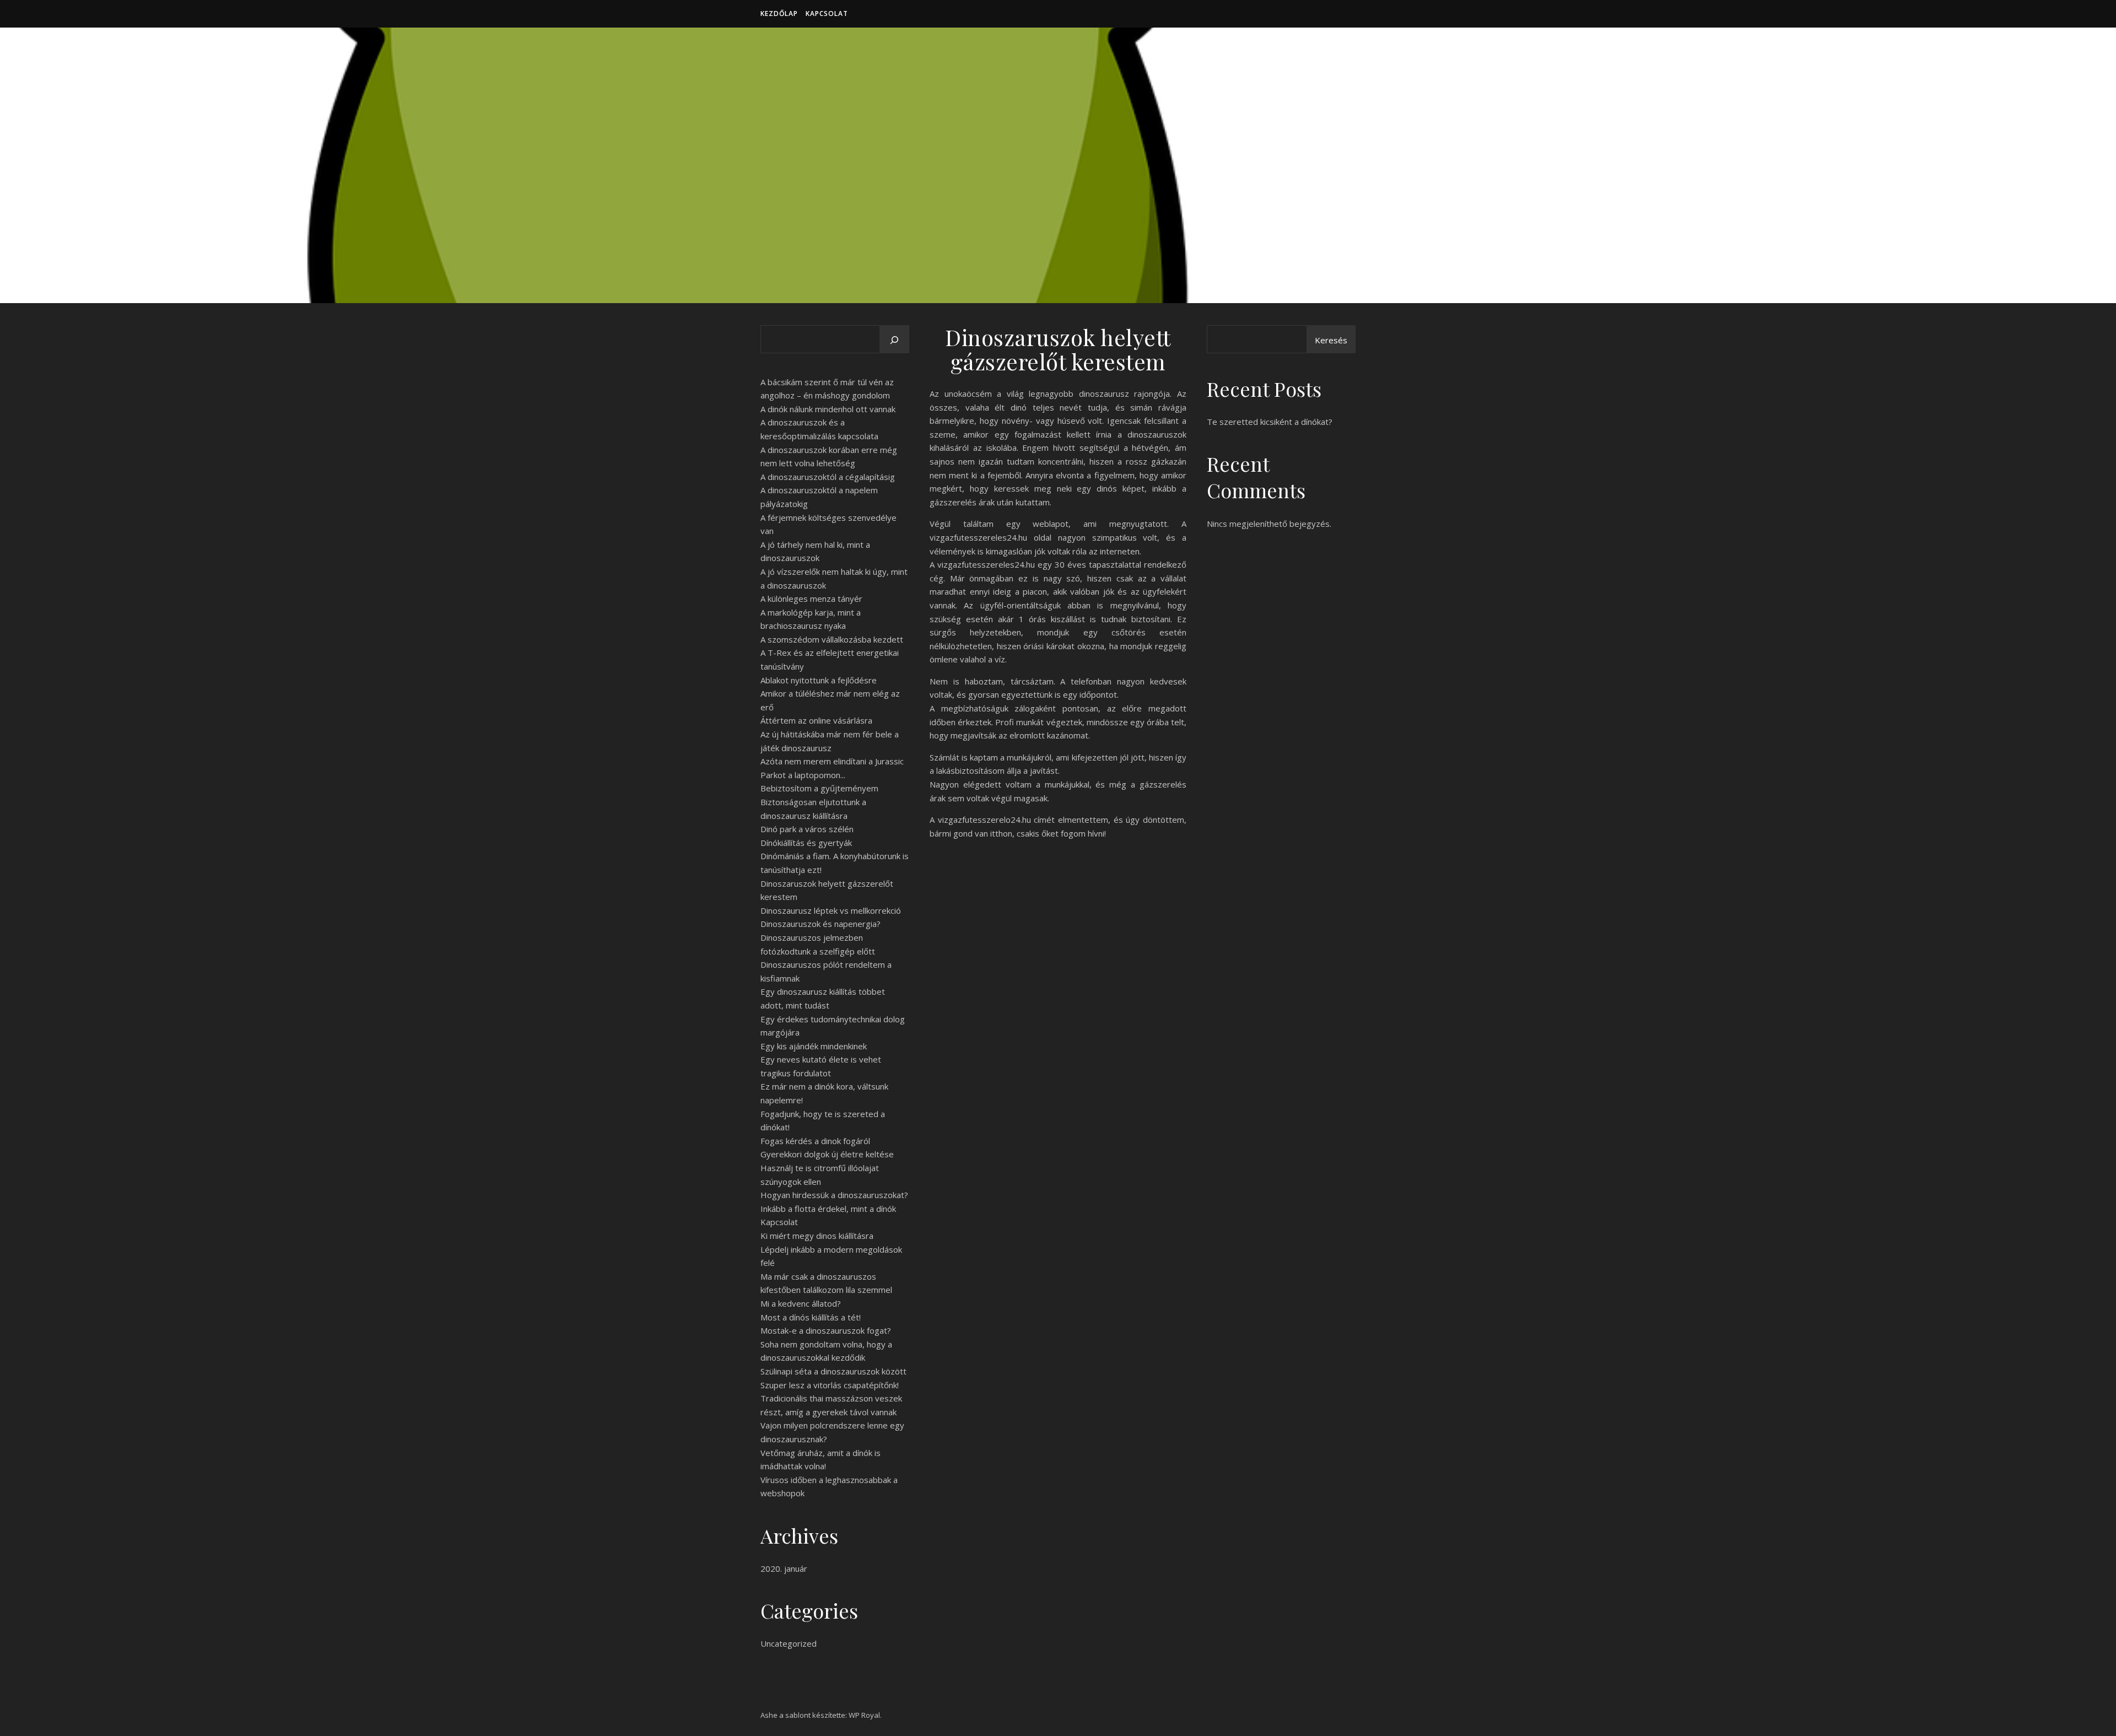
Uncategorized (789, 1643)
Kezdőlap (779, 14)
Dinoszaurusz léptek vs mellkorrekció (831, 910)
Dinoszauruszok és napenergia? (821, 924)
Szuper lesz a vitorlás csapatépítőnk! (830, 1385)
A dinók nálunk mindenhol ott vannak (828, 409)
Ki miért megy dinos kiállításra (817, 1236)
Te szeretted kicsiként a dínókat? (1270, 422)
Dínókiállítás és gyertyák (806, 843)
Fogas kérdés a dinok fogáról (815, 1141)
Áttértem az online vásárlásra (816, 720)
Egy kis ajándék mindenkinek (814, 1046)
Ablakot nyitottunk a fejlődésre (819, 680)
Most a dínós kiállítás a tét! (811, 1317)
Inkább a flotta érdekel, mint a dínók (828, 1209)
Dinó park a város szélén (807, 829)
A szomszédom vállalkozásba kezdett (832, 639)
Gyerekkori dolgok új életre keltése (827, 1154)
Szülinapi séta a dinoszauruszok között (833, 1371)
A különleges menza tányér (811, 599)
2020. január (784, 1568)
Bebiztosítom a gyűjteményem (819, 788)
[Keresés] (894, 340)
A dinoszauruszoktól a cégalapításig (828, 477)
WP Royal (864, 1715)
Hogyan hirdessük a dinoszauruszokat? (834, 1195)
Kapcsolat (827, 14)
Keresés (1331, 340)
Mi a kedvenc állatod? (801, 1303)
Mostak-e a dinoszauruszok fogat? (826, 1330)
